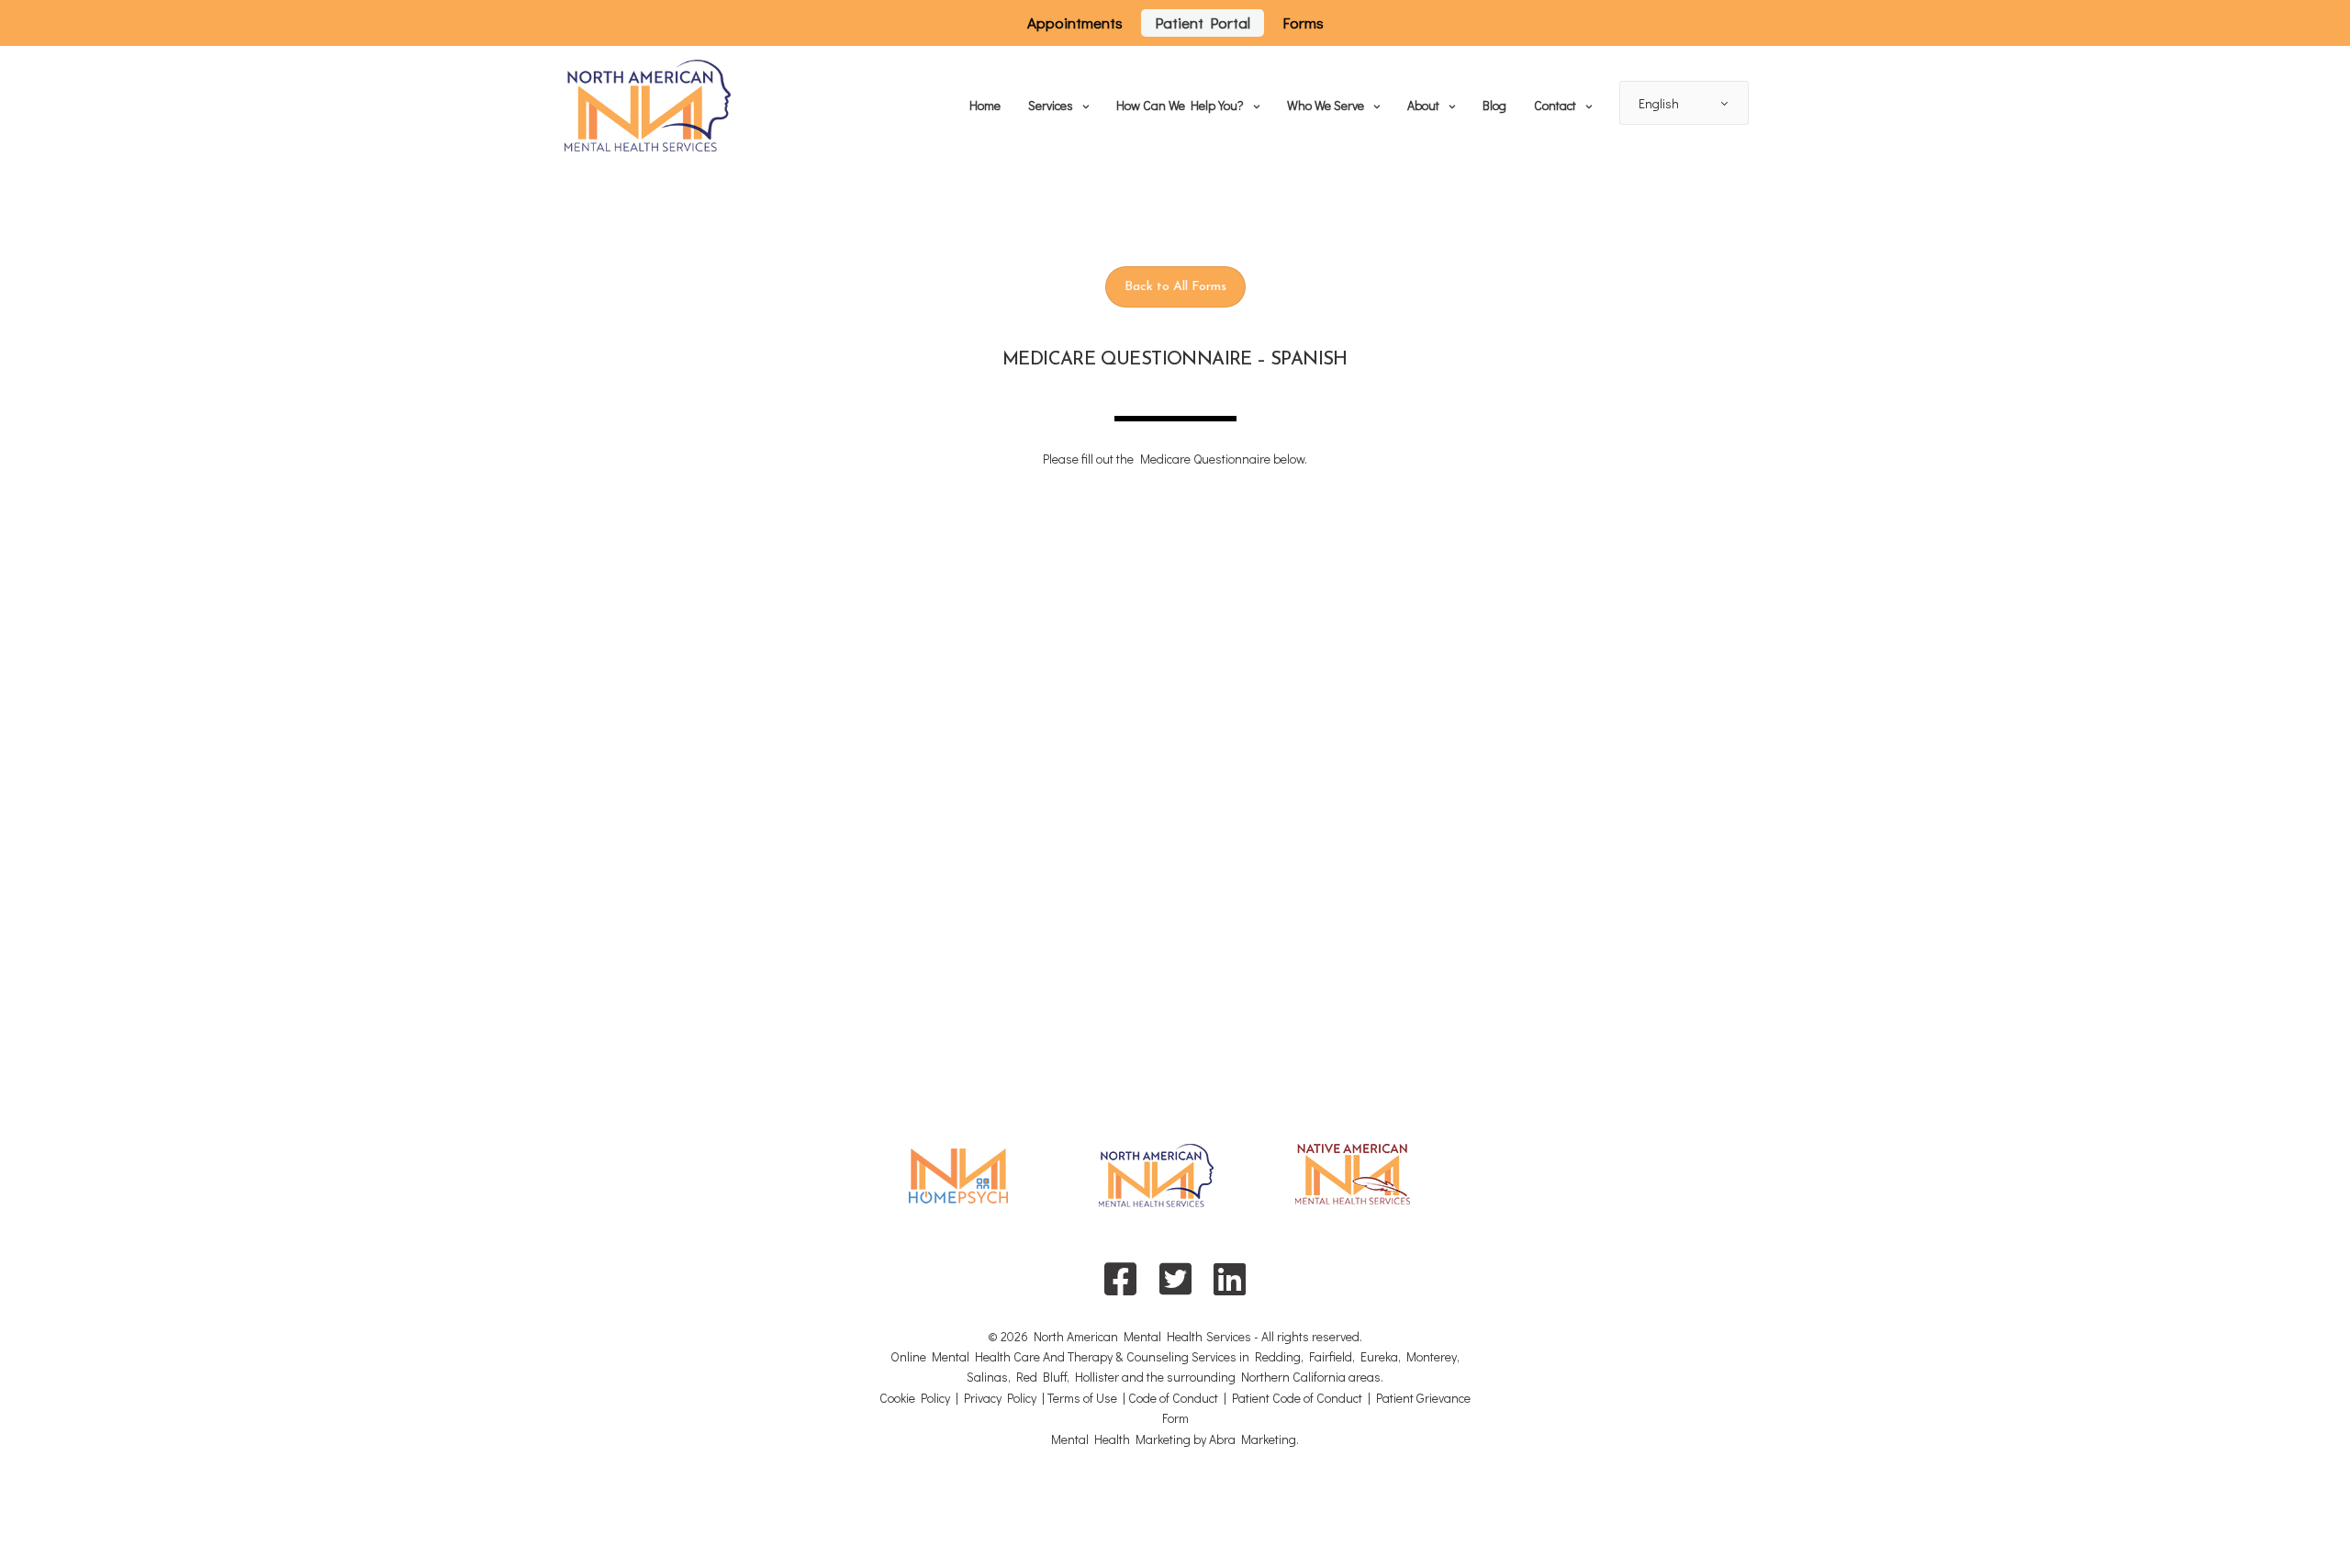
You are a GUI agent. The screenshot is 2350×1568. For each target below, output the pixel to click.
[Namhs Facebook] (1121, 1278)
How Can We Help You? (1180, 105)
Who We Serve (1326, 105)
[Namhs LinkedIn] (1229, 1278)
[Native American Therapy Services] (1353, 1186)
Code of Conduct (1173, 1398)
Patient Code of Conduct (1297, 1398)
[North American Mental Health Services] (648, 106)
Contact (1555, 105)
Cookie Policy (915, 1398)
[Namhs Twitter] (1175, 1278)
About (1423, 105)
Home (985, 105)
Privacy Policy (1000, 1398)
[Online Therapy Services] (959, 1187)
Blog (1494, 105)
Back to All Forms (1175, 287)
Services (1051, 105)
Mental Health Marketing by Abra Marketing (1174, 1439)
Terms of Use (1082, 1398)
